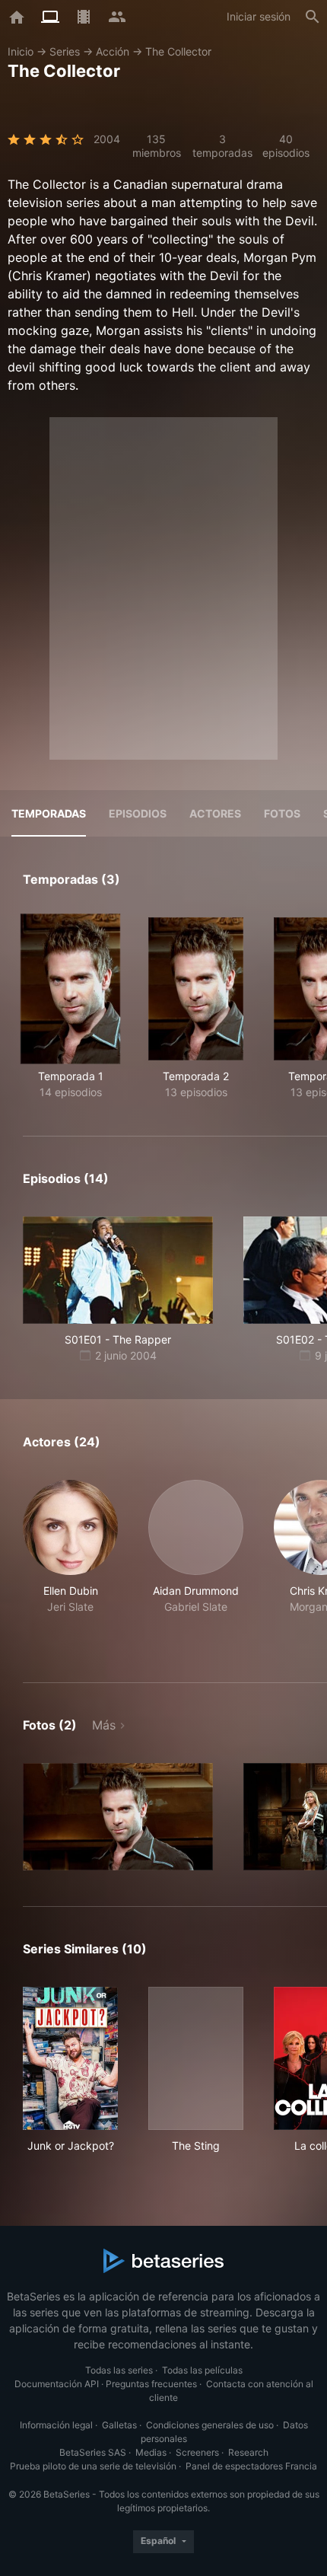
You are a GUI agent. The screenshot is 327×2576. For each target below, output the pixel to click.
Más (104, 1725)
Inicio (21, 51)
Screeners (197, 2452)
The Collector (178, 51)
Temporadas (49, 813)
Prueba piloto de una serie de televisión (93, 2466)
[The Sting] (196, 2058)
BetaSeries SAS (93, 2452)
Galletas (119, 2425)
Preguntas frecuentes (151, 2384)
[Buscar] (313, 17)
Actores (215, 813)
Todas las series (119, 2370)
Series (65, 51)
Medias (151, 2452)
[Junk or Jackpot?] (70, 2058)
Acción (113, 51)
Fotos (282, 813)
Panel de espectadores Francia (251, 2466)
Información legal (56, 2425)
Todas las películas (202, 2370)
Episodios (138, 813)
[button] (70, 1563)
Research (248, 2452)
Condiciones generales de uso (210, 2425)
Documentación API (57, 2384)
